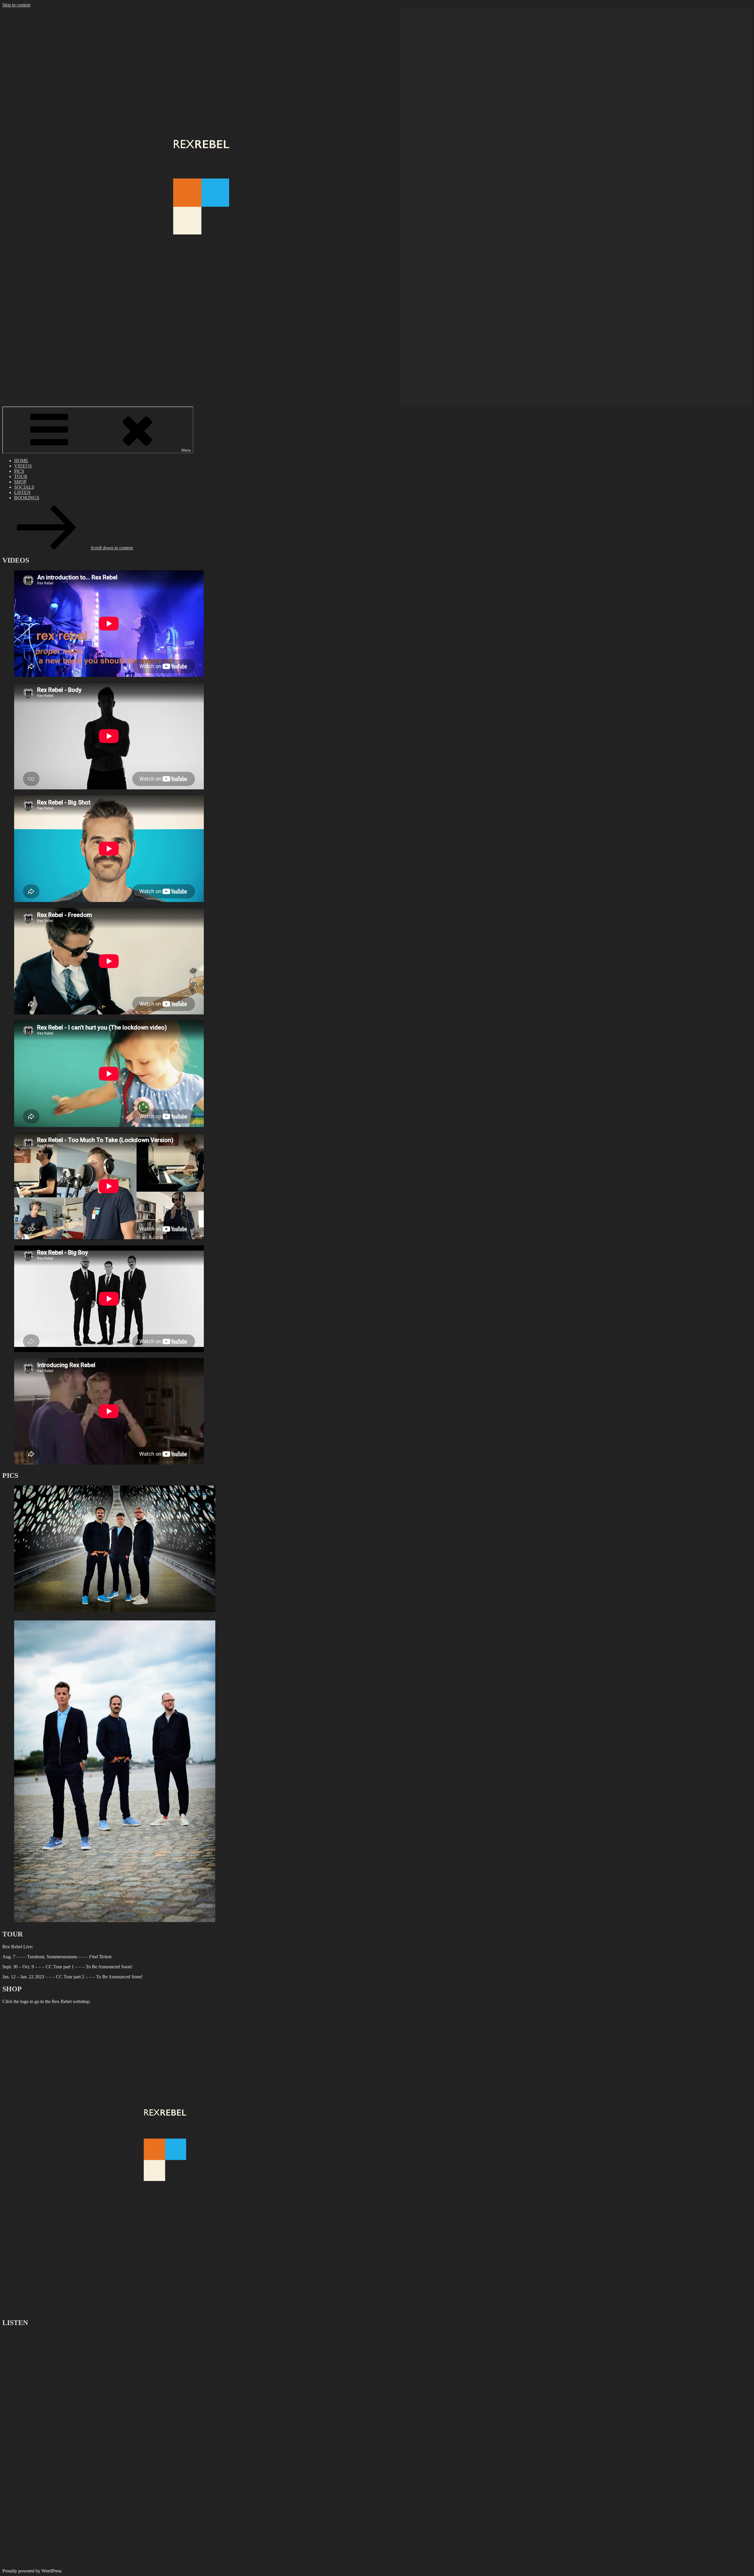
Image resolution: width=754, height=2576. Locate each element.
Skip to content (16, 5)
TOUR (21, 476)
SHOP (20, 482)
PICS (19, 471)
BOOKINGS (27, 498)
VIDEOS (23, 466)
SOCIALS (24, 487)
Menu (186, 450)
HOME (21, 461)
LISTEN (22, 492)
